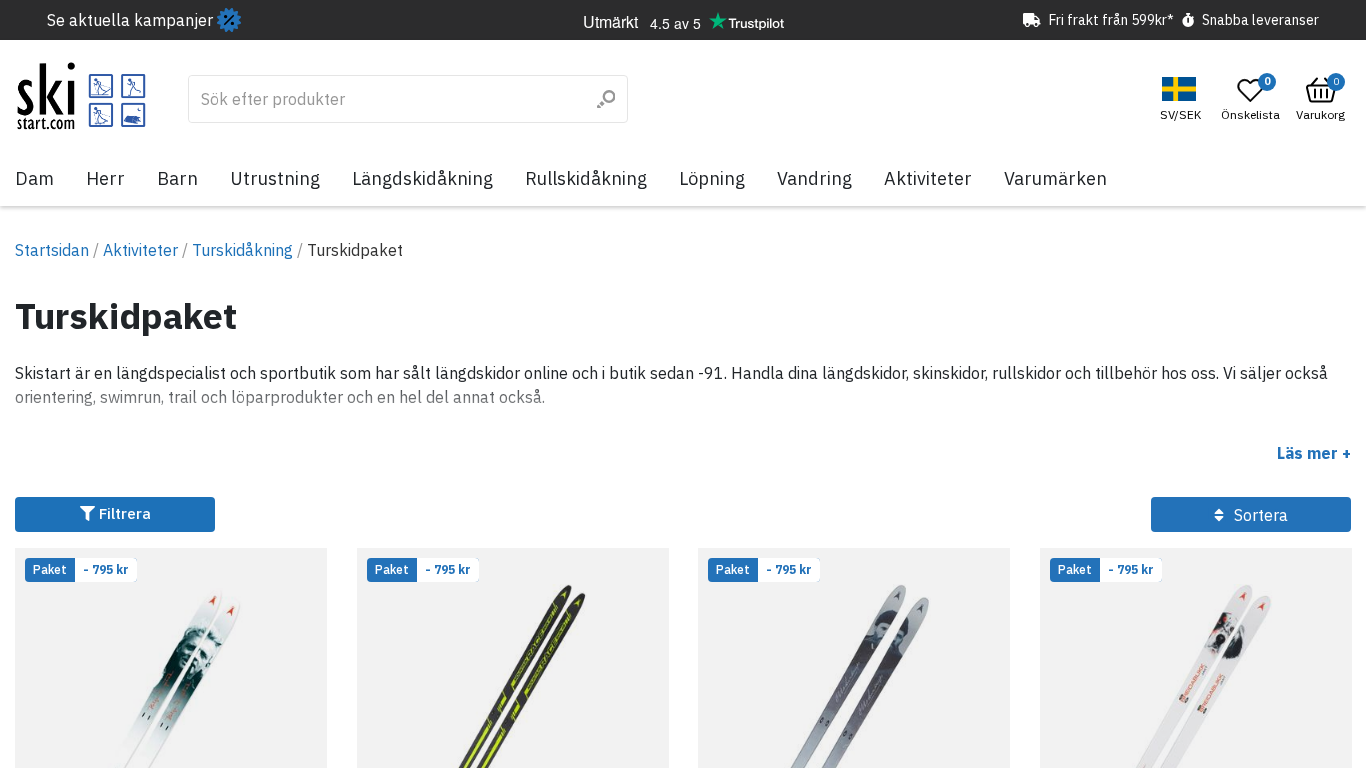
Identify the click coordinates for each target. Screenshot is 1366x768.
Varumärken (1055, 178)
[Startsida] (81, 96)
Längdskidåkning (422, 178)
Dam (34, 178)
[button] (1183, 99)
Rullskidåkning (586, 178)
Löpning (712, 178)
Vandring (814, 178)
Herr (105, 178)
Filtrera (123, 513)
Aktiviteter (928, 178)
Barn (177, 178)
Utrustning (275, 178)
